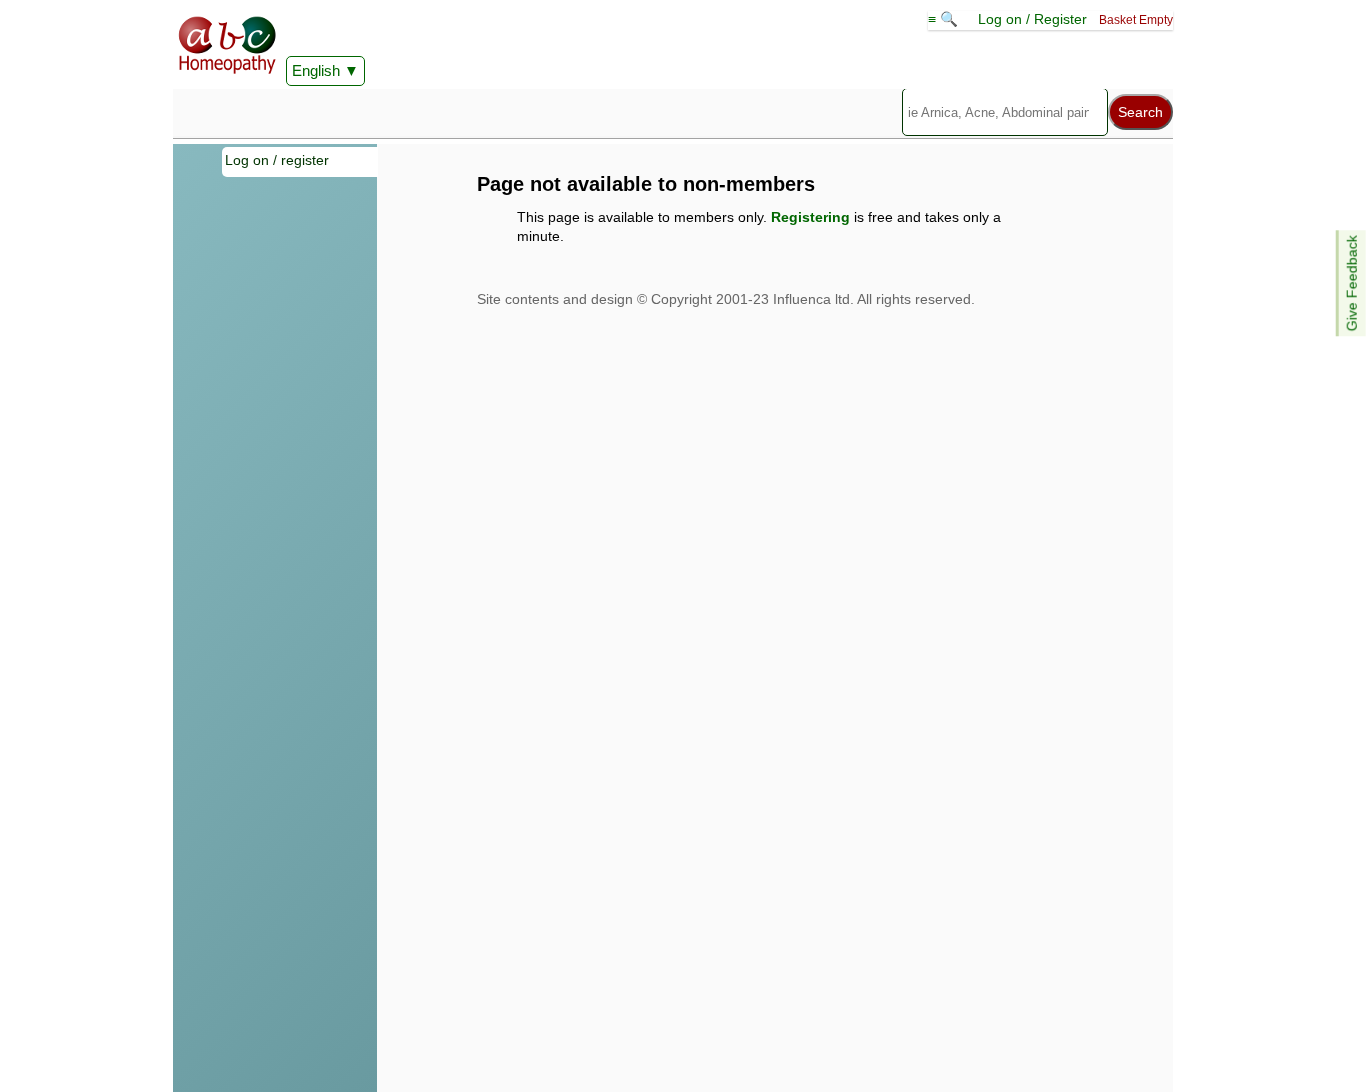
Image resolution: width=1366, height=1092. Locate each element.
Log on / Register (1032, 19)
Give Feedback (1352, 283)
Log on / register (277, 160)
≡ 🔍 (945, 19)
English (316, 70)
